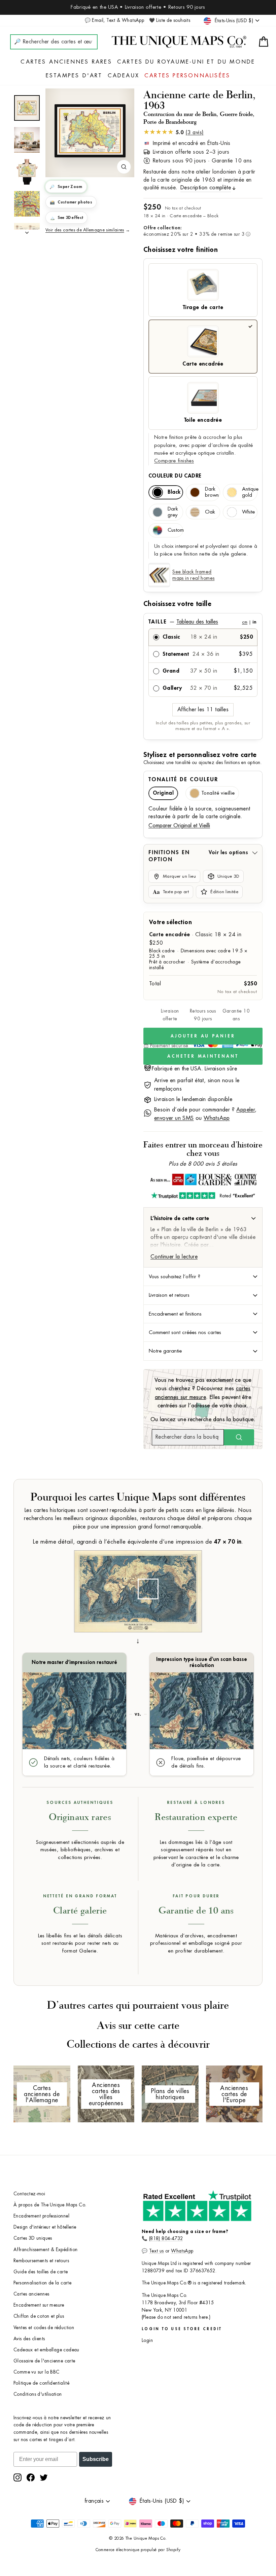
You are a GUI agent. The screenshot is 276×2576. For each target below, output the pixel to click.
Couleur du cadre (175, 476)
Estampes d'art (74, 76)
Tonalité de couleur (183, 780)
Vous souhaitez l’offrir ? (175, 1277)
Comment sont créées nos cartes (185, 1332)
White (248, 512)
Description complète (206, 188)
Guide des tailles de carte (41, 2272)
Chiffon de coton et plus (39, 2316)
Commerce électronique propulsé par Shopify (138, 2550)
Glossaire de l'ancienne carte (44, 2361)
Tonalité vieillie (218, 793)
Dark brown (212, 492)
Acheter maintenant (203, 1056)
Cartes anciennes (31, 2294)
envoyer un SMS (174, 1118)
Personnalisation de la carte (42, 2283)
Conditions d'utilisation (38, 2394)
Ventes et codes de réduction (44, 2328)
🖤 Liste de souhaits (170, 20)
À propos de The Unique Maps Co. (50, 2205)
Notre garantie (165, 1351)
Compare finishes (174, 461)
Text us (157, 2251)
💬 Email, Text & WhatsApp (115, 20)
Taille (202, 622)
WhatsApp (217, 1118)
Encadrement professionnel (41, 2216)
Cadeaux (124, 76)
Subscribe (96, 2459)
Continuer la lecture (174, 1257)
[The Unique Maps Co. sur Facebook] (31, 2477)
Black (174, 492)
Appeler (246, 1110)
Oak (210, 512)
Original (163, 793)
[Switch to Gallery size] (90, 131)
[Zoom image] (124, 167)
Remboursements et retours (41, 2261)
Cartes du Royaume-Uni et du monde (186, 62)
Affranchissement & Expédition (46, 2250)
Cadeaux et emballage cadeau (46, 2350)
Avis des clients (29, 2339)
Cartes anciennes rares (66, 62)
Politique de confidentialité (41, 2383)
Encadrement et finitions (175, 1314)
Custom (175, 530)
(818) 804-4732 (166, 2239)
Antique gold (250, 492)
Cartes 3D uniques (33, 2238)
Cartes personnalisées (187, 76)
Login (147, 2340)
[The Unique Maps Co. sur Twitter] (44, 2477)
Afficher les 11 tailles (203, 710)
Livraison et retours (169, 1295)
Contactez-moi (29, 2194)
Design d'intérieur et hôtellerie (45, 2227)
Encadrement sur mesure (39, 2305)
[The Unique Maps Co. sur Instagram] (18, 2477)
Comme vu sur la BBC (37, 2372)
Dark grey (173, 512)
